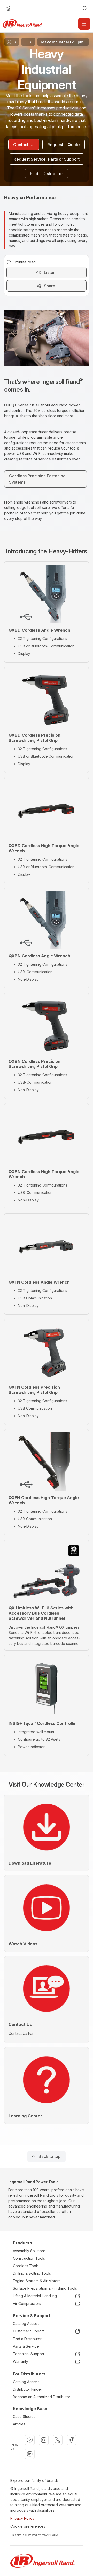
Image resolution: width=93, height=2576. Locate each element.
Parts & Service (26, 2346)
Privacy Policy (22, 2518)
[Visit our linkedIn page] (30, 2454)
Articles (19, 2424)
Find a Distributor (27, 2339)
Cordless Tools (26, 2266)
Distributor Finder (28, 2389)
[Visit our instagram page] (44, 2440)
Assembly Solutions (29, 2251)
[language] (8, 8)
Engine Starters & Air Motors (37, 2281)
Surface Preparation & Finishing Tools (45, 2288)
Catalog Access (26, 2324)
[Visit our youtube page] (30, 2440)
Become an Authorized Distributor (42, 2397)
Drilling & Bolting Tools (32, 2273)
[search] (85, 8)
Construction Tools (29, 2258)
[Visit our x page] (58, 2440)
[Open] (84, 24)
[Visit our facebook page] (72, 2440)
